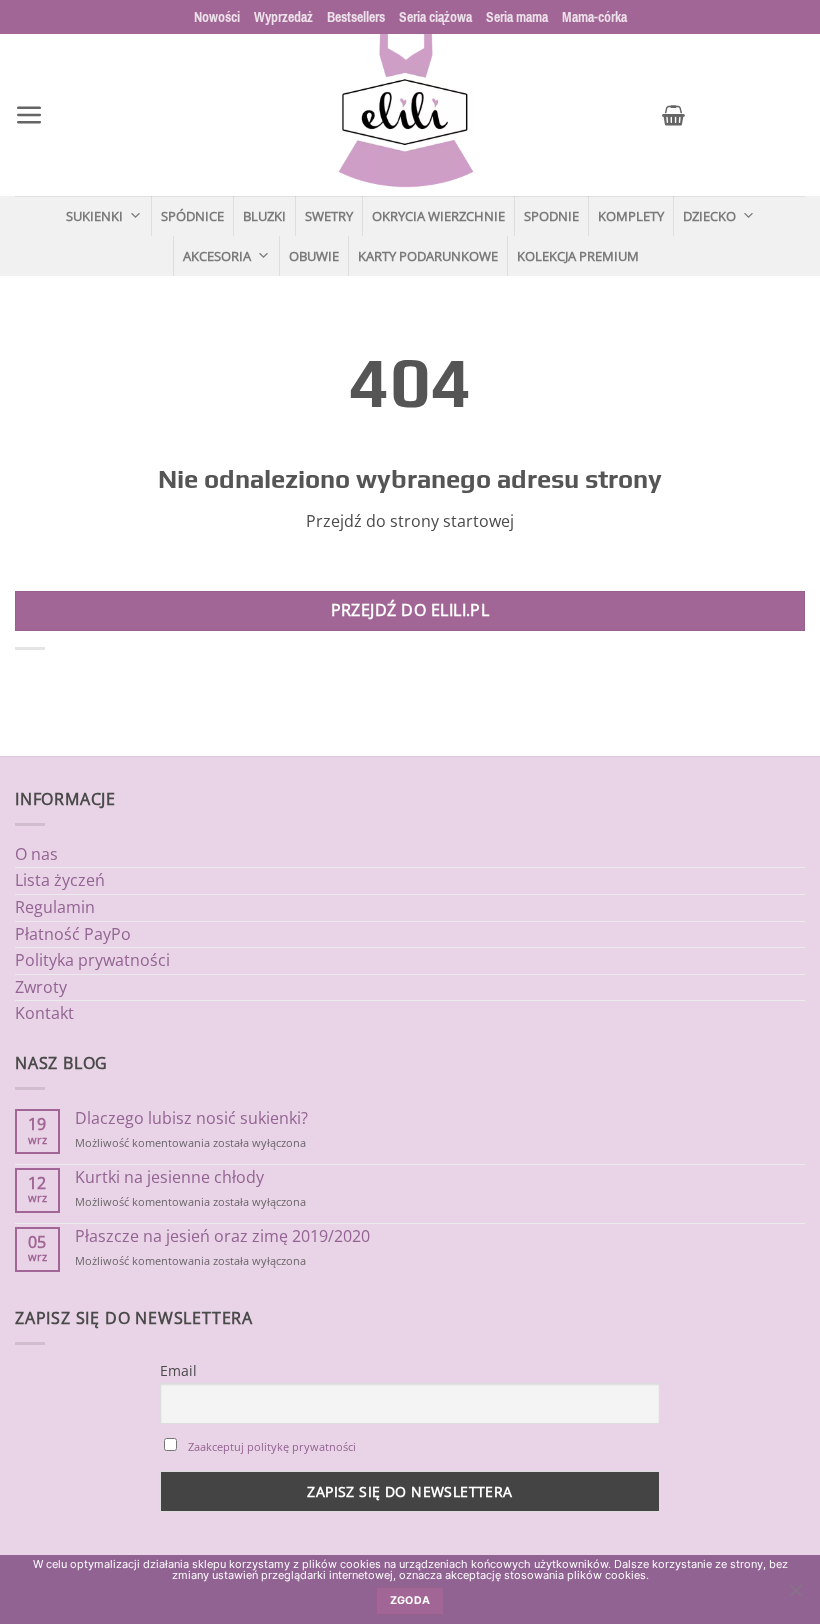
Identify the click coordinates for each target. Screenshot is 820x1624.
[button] (29, 115)
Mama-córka (594, 17)
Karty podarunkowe (428, 256)
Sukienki (94, 216)
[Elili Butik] (405, 115)
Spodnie (551, 216)
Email (178, 1370)
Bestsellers (356, 17)
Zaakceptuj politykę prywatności (272, 1446)
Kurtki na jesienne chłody (169, 1177)
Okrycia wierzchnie (438, 216)
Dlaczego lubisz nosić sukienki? (191, 1118)
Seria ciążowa (435, 17)
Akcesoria (217, 256)
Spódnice (192, 216)
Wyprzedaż (283, 17)
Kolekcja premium (578, 256)
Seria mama (517, 17)
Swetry (329, 216)
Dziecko (709, 216)
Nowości (217, 17)
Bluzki (264, 216)
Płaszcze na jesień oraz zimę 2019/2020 (222, 1236)
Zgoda (410, 1600)
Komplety (631, 216)
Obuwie (314, 256)
